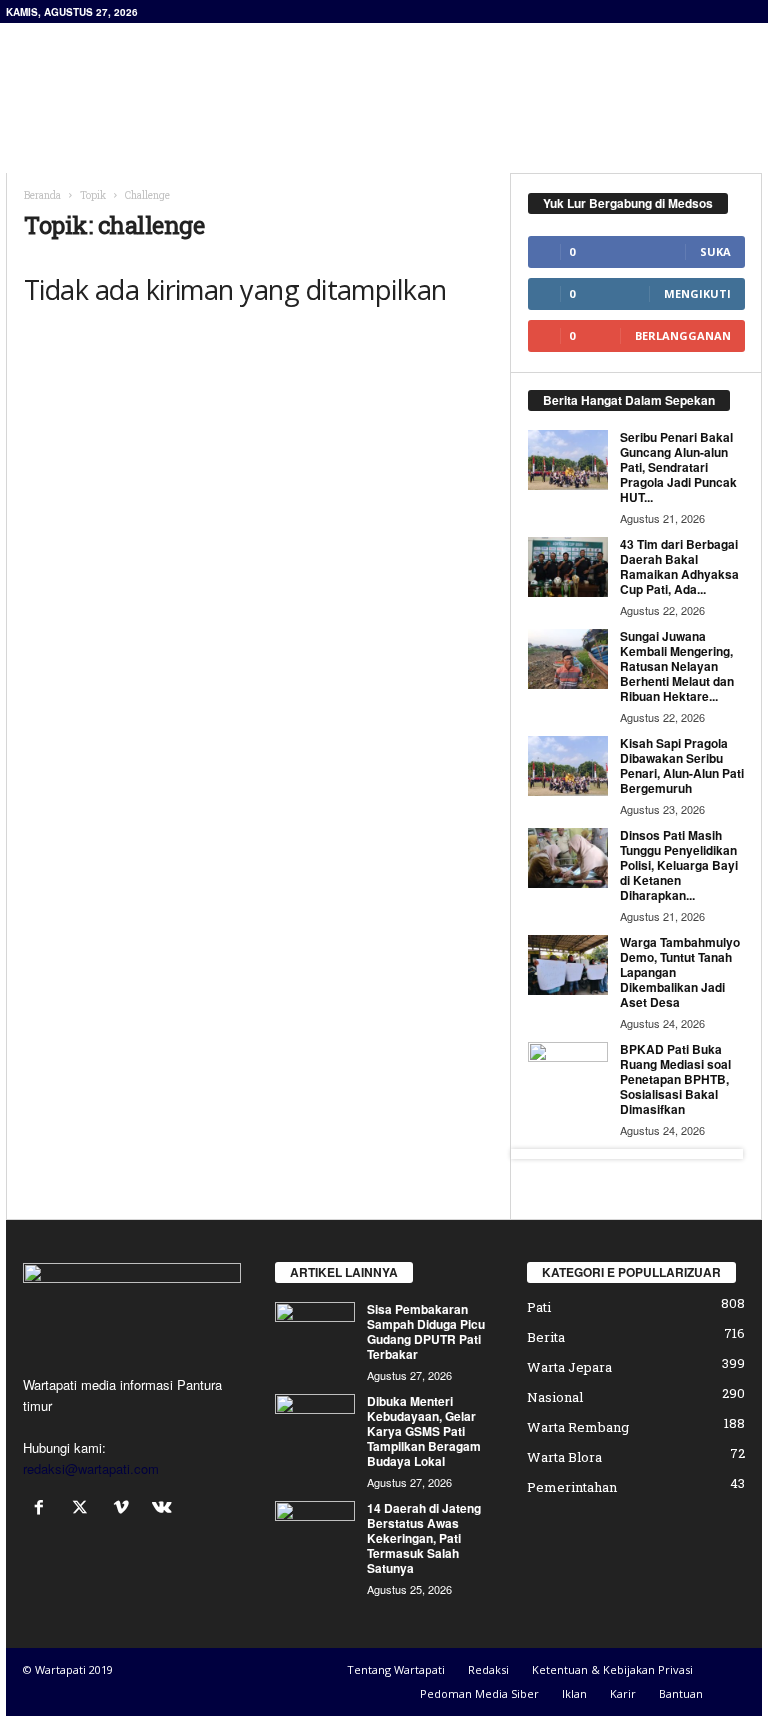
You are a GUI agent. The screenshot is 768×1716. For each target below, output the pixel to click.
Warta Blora (564, 1457)
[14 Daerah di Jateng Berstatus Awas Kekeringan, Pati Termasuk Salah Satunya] (315, 1531)
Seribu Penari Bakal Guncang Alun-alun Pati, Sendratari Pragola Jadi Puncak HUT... (678, 467)
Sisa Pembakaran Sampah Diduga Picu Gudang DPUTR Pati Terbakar (426, 1331)
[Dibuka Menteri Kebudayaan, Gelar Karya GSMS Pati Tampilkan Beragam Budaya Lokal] (315, 1424)
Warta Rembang (578, 1427)
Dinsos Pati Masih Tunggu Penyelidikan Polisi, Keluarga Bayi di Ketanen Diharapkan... (679, 865)
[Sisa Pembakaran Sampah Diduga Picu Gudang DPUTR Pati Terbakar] (315, 1332)
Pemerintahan (572, 1487)
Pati (539, 1307)
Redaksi (488, 1669)
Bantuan (681, 1693)
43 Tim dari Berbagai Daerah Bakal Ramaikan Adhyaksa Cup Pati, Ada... (679, 566)
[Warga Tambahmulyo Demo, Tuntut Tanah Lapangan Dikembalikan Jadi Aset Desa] (568, 965)
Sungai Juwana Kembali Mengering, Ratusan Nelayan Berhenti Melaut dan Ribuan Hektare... (677, 666)
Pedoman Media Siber (479, 1693)
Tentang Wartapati (396, 1669)
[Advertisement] (508, 76)
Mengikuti (697, 293)
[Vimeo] (125, 1508)
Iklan (574, 1693)
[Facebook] (43, 1508)
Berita (546, 1337)
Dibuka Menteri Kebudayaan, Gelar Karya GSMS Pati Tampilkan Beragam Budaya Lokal (424, 1431)
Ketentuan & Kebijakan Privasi (612, 1669)
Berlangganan (683, 335)
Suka (715, 251)
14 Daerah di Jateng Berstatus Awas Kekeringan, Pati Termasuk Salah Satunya (424, 1538)
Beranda (42, 195)
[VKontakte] (164, 1508)
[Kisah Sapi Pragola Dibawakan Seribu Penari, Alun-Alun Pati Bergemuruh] (568, 766)
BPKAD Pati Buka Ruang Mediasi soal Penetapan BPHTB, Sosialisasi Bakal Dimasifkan (675, 1079)
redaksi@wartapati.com (91, 1468)
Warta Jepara (569, 1367)
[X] (84, 1508)
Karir (623, 1693)
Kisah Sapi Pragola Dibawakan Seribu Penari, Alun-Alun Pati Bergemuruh (682, 765)
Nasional (555, 1397)
